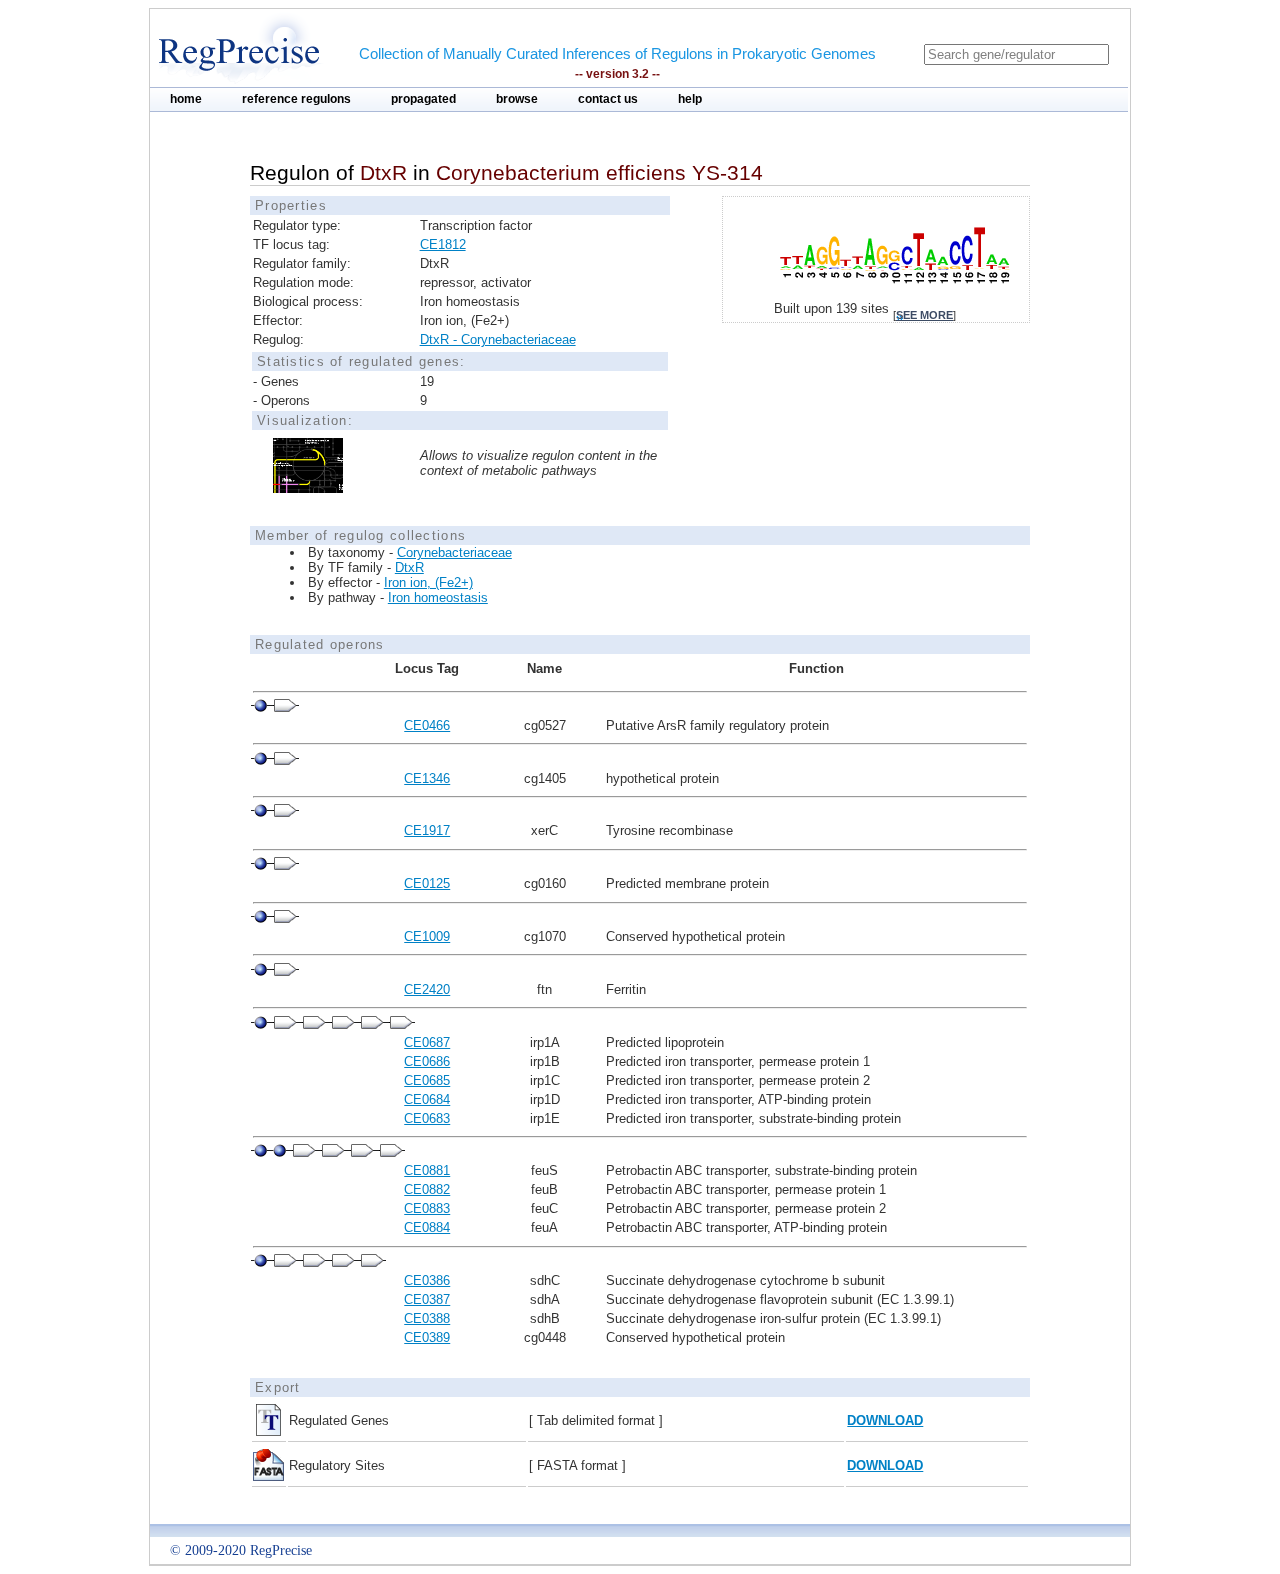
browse (517, 99)
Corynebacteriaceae (454, 552)
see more (924, 315)
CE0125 (427, 883)
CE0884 (427, 1227)
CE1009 (427, 936)
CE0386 (427, 1280)
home (186, 99)
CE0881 (427, 1170)
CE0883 (427, 1208)
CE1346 (427, 778)
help (690, 99)
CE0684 (427, 1099)
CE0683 (427, 1118)
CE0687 (427, 1042)
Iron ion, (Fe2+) (428, 582)
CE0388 (427, 1318)
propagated (423, 99)
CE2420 (427, 989)
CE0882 (427, 1189)
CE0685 (427, 1080)
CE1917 (427, 830)
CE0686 (427, 1061)
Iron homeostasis (438, 597)
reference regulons (296, 99)
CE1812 (443, 244)
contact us (608, 99)
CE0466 (427, 725)
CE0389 (427, 1337)
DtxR (409, 567)
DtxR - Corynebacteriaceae (498, 339)
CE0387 (427, 1299)
